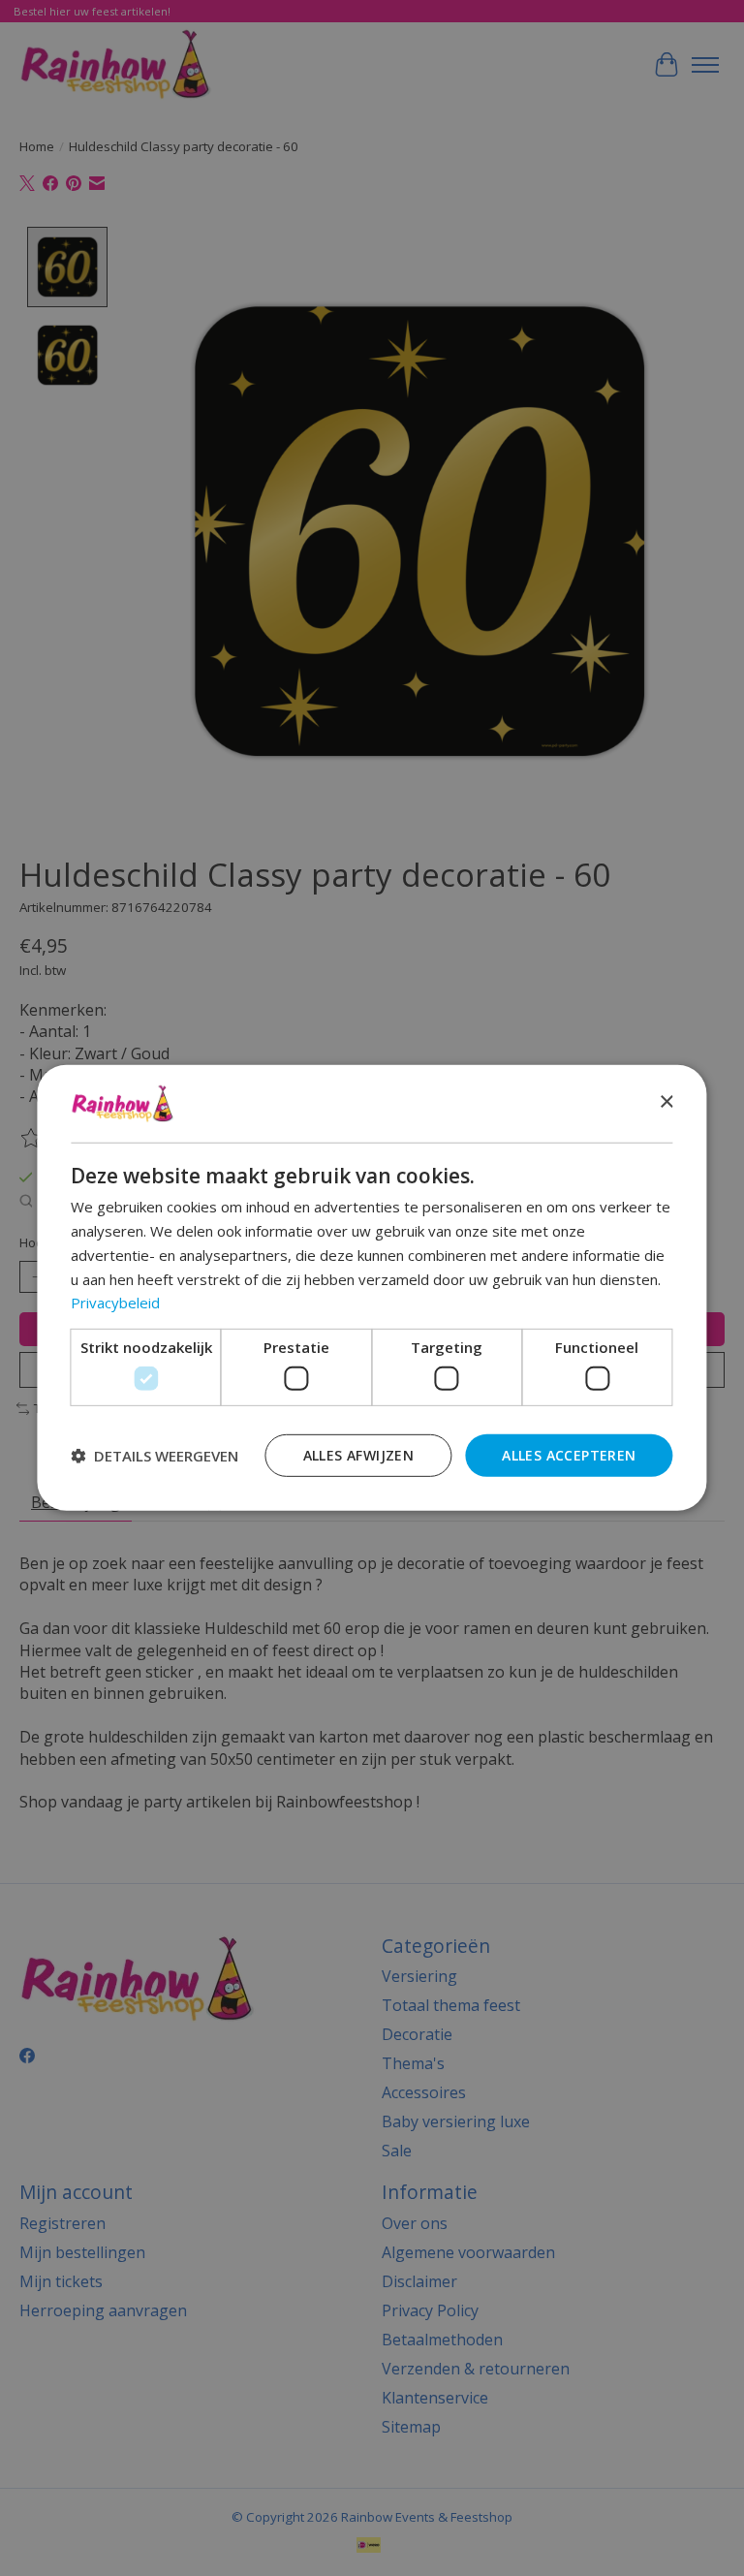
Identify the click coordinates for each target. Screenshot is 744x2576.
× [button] (666, 1102)
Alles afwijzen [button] (359, 1454)
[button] (155, 1456)
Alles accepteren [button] (569, 1454)
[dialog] (372, 1288)
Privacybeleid (115, 1303)
